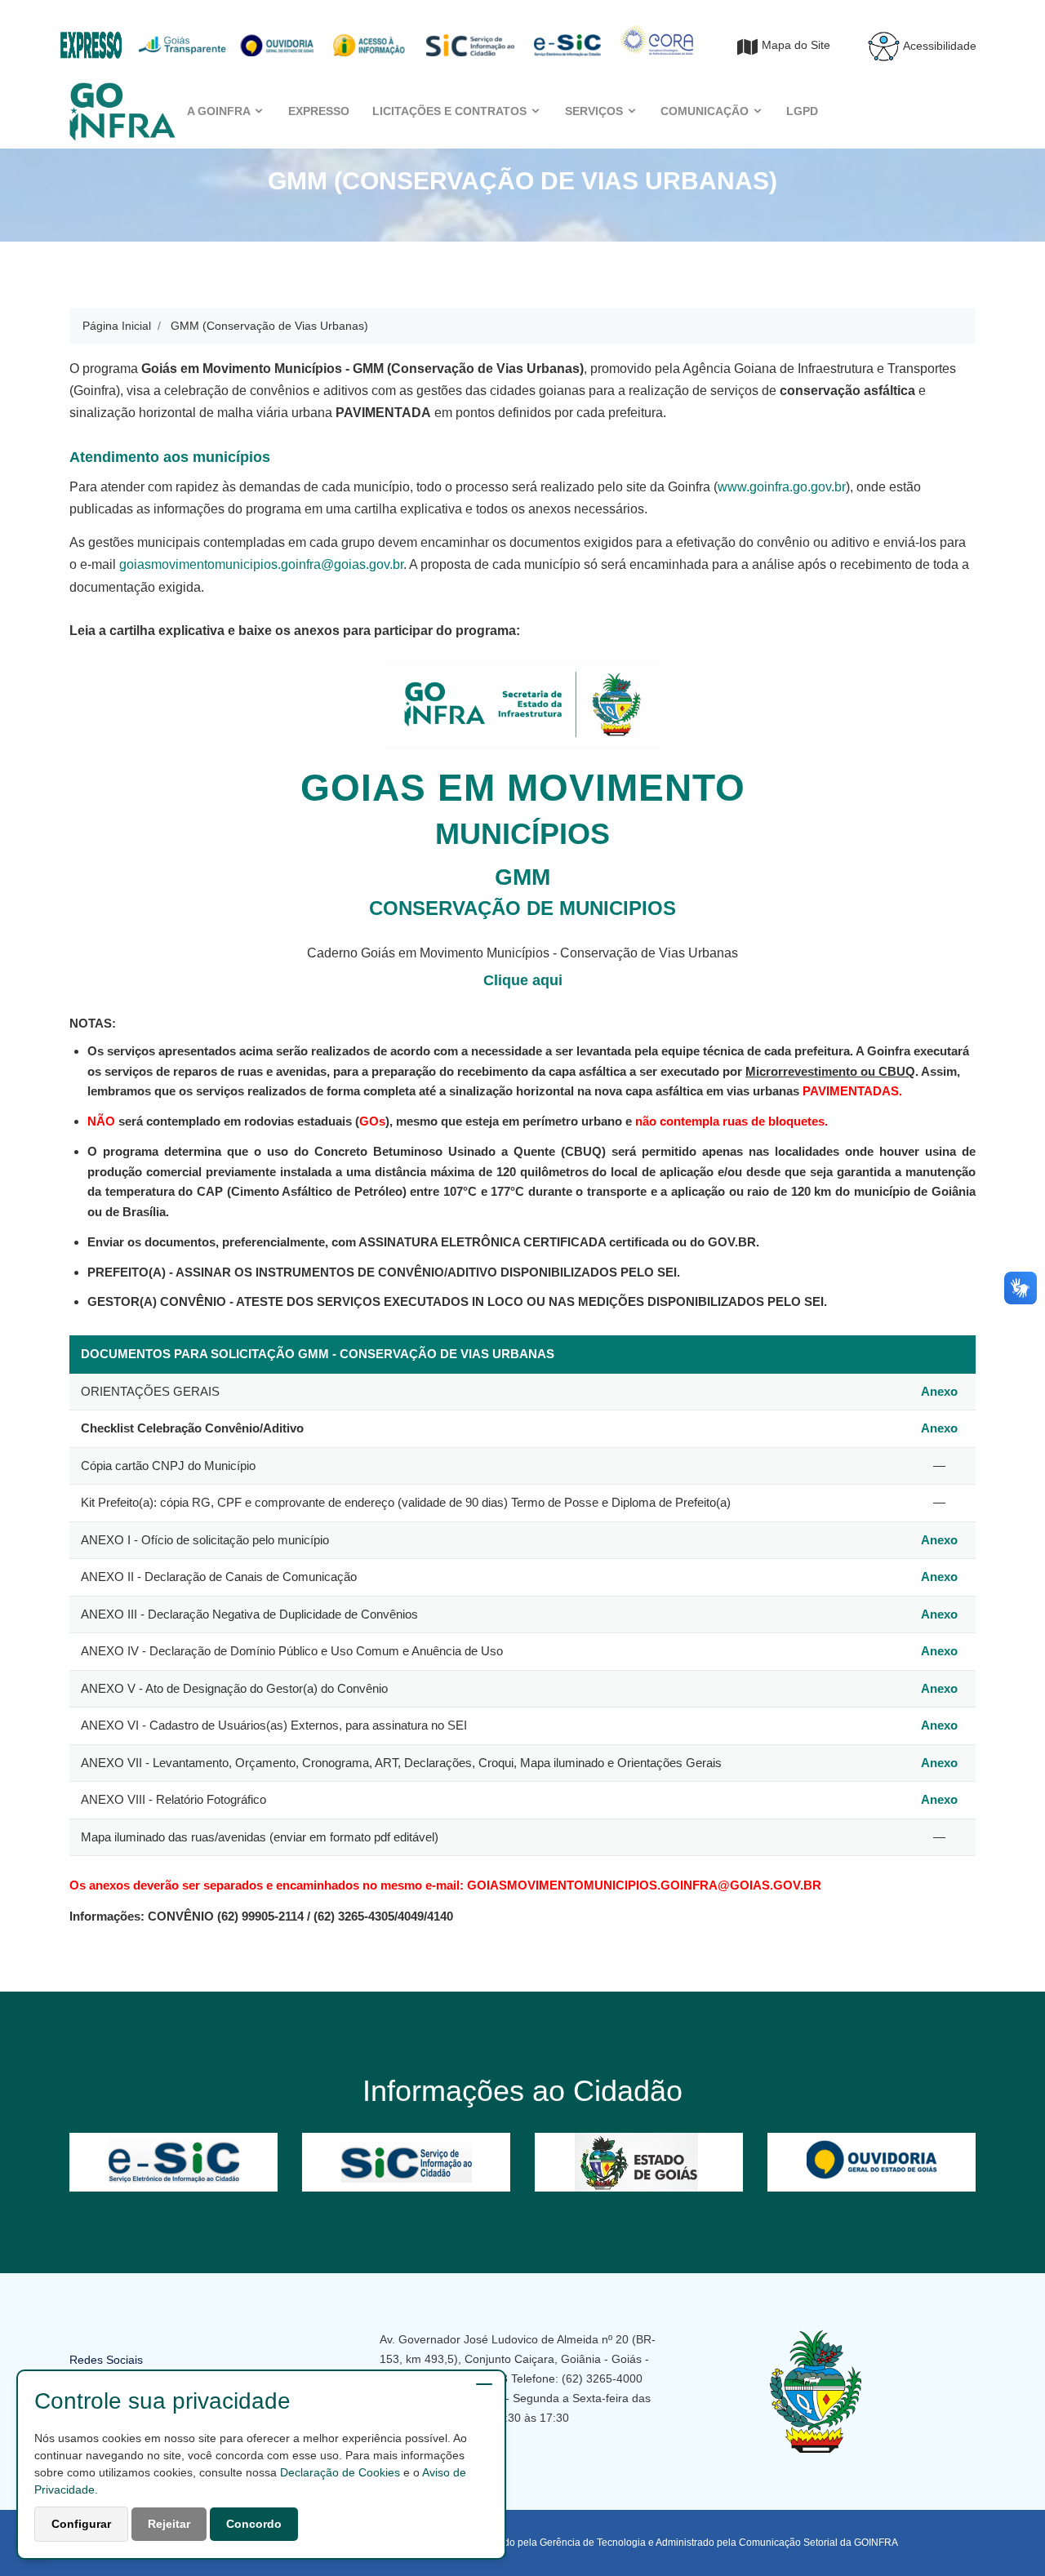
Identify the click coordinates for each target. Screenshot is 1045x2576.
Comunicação (706, 111)
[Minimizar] (484, 2384)
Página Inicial (117, 326)
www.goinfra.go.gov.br (782, 487)
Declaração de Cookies (340, 2472)
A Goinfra (220, 111)
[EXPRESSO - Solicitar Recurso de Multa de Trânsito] (91, 37)
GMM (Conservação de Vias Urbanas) (269, 326)
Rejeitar (169, 2524)
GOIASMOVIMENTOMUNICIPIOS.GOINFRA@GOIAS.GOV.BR (644, 1885)
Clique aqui (523, 980)
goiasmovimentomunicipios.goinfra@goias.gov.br (261, 564)
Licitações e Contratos (451, 111)
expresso (319, 111)
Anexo (939, 1391)
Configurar (81, 2524)
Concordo (254, 2524)
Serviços (596, 111)
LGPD (802, 111)
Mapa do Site (796, 45)
